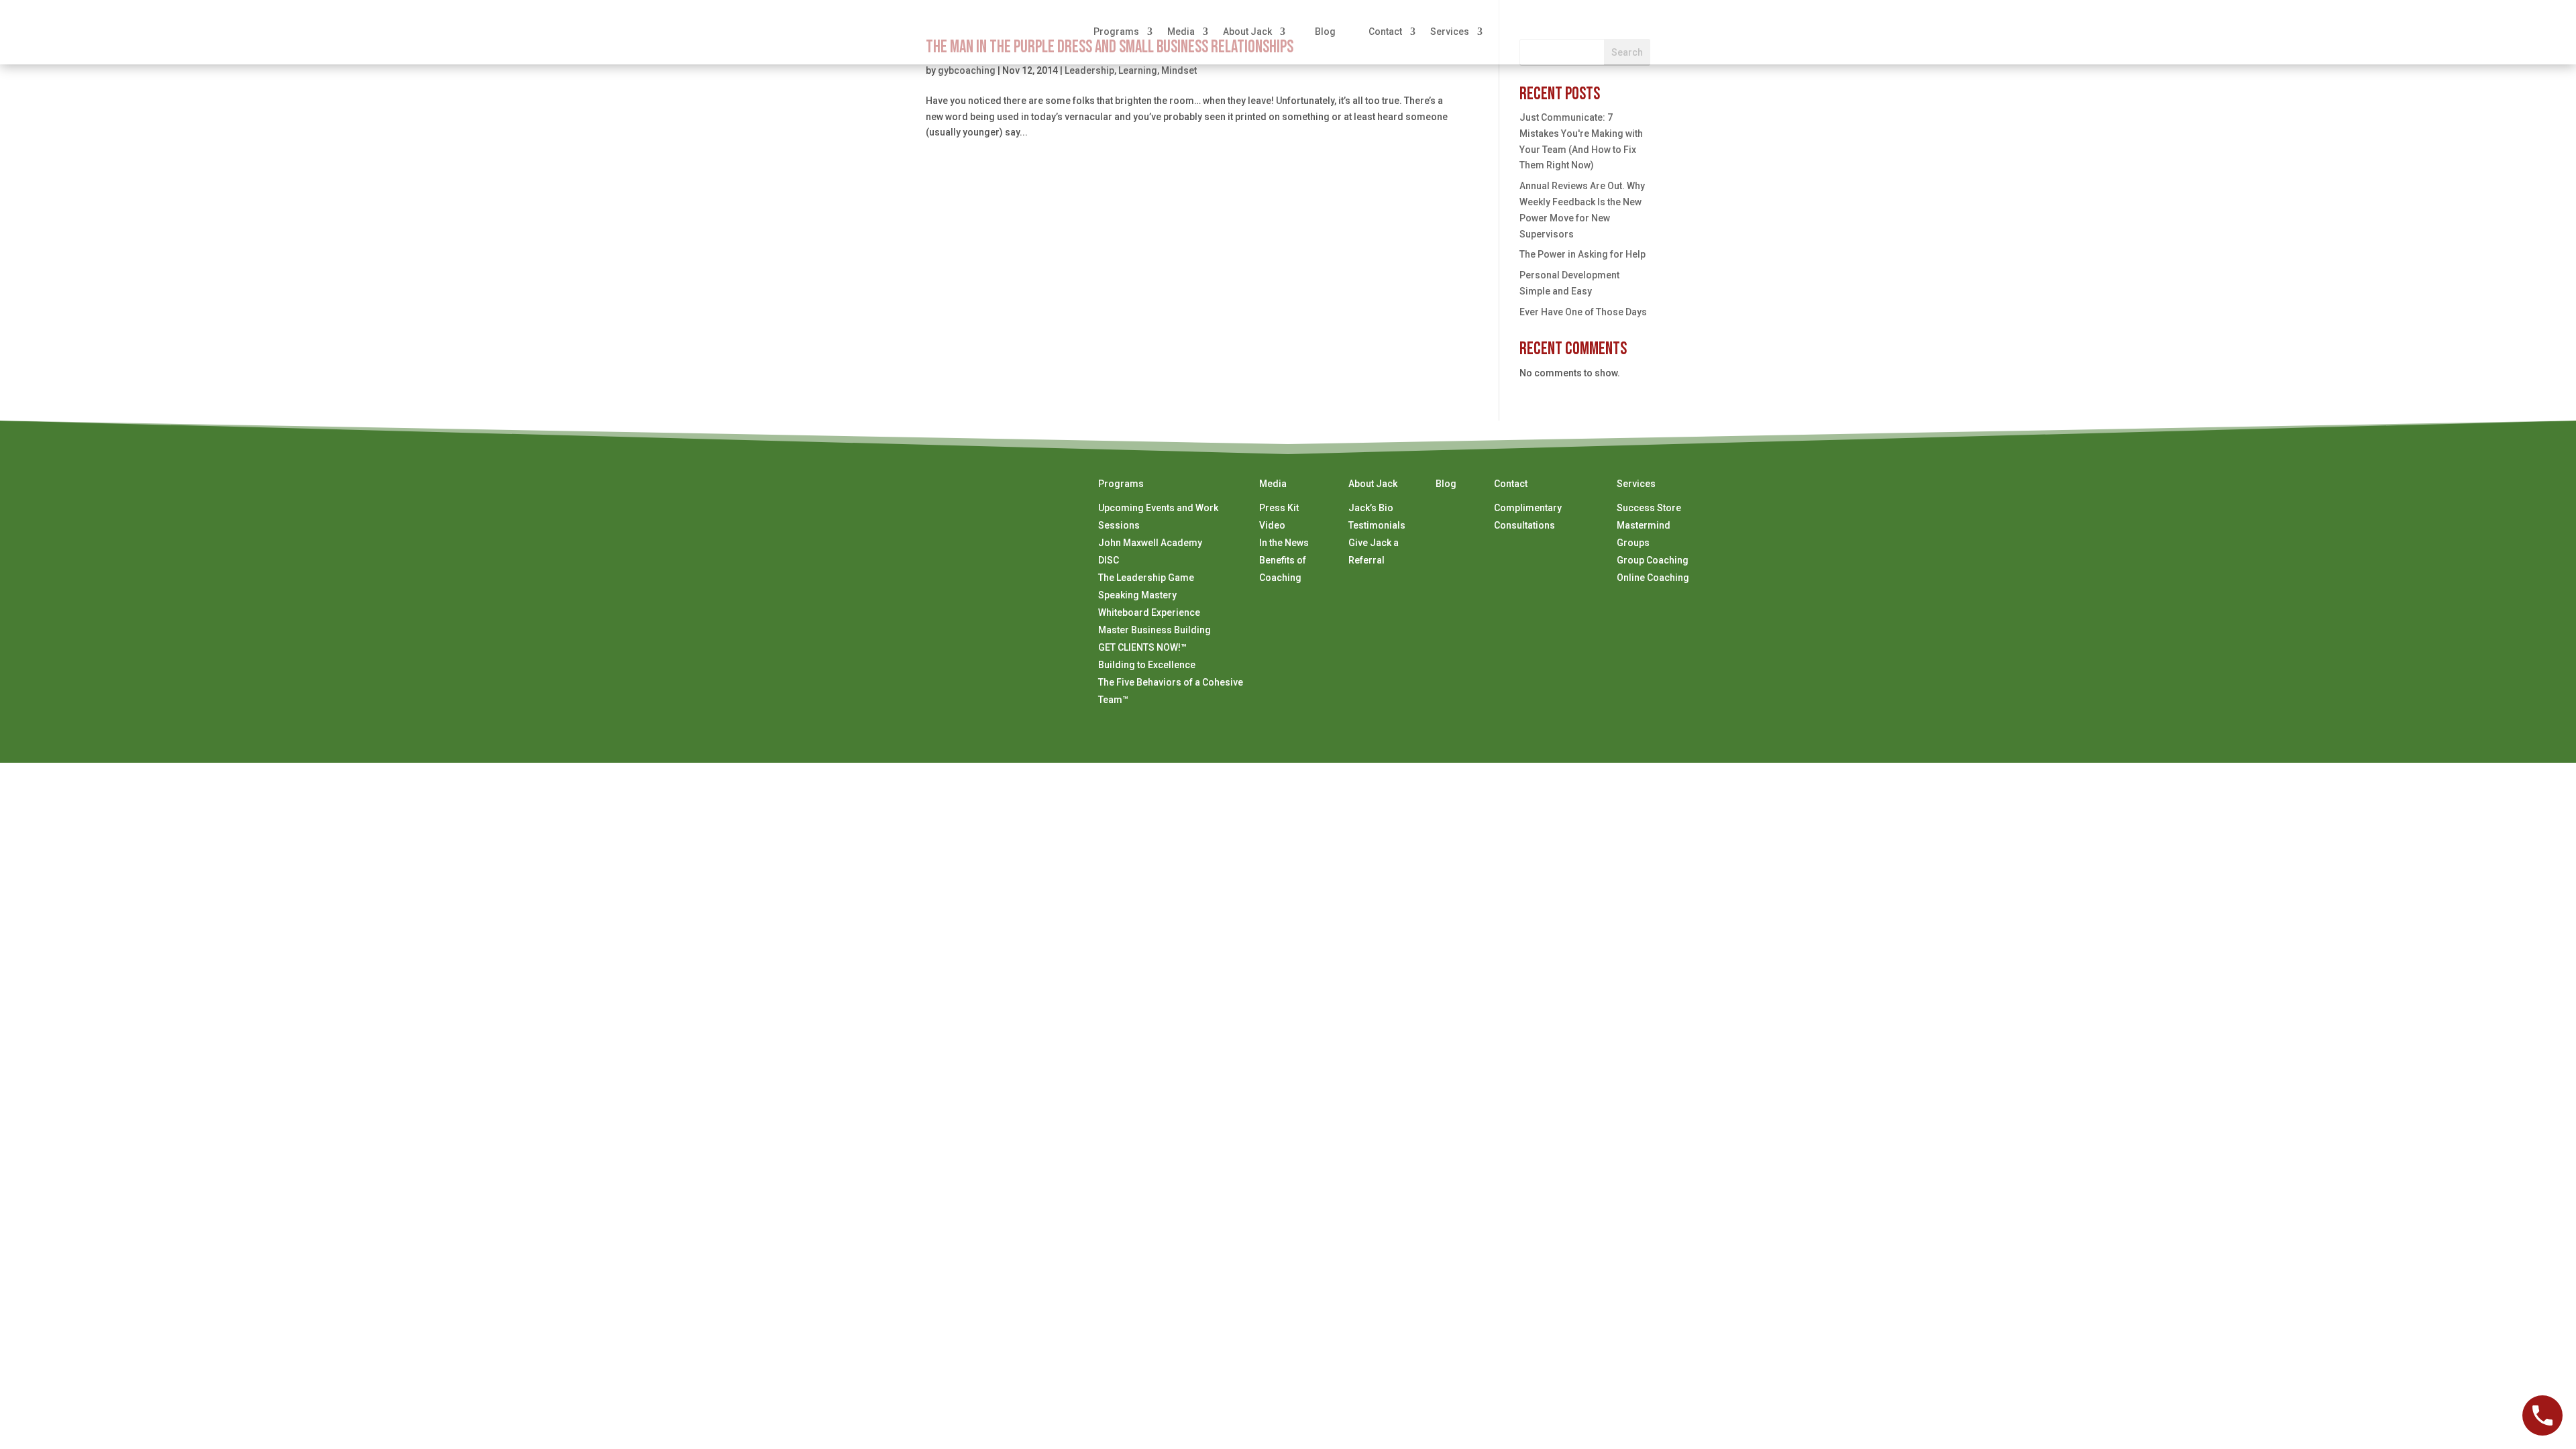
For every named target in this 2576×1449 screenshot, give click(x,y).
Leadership (1089, 70)
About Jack (1247, 32)
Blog (1325, 32)
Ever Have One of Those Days (1583, 312)
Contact (1385, 32)
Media (1181, 32)
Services (1450, 32)
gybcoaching (967, 70)
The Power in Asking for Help (1582, 254)
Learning (1138, 70)
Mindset (1179, 70)
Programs (1116, 32)
